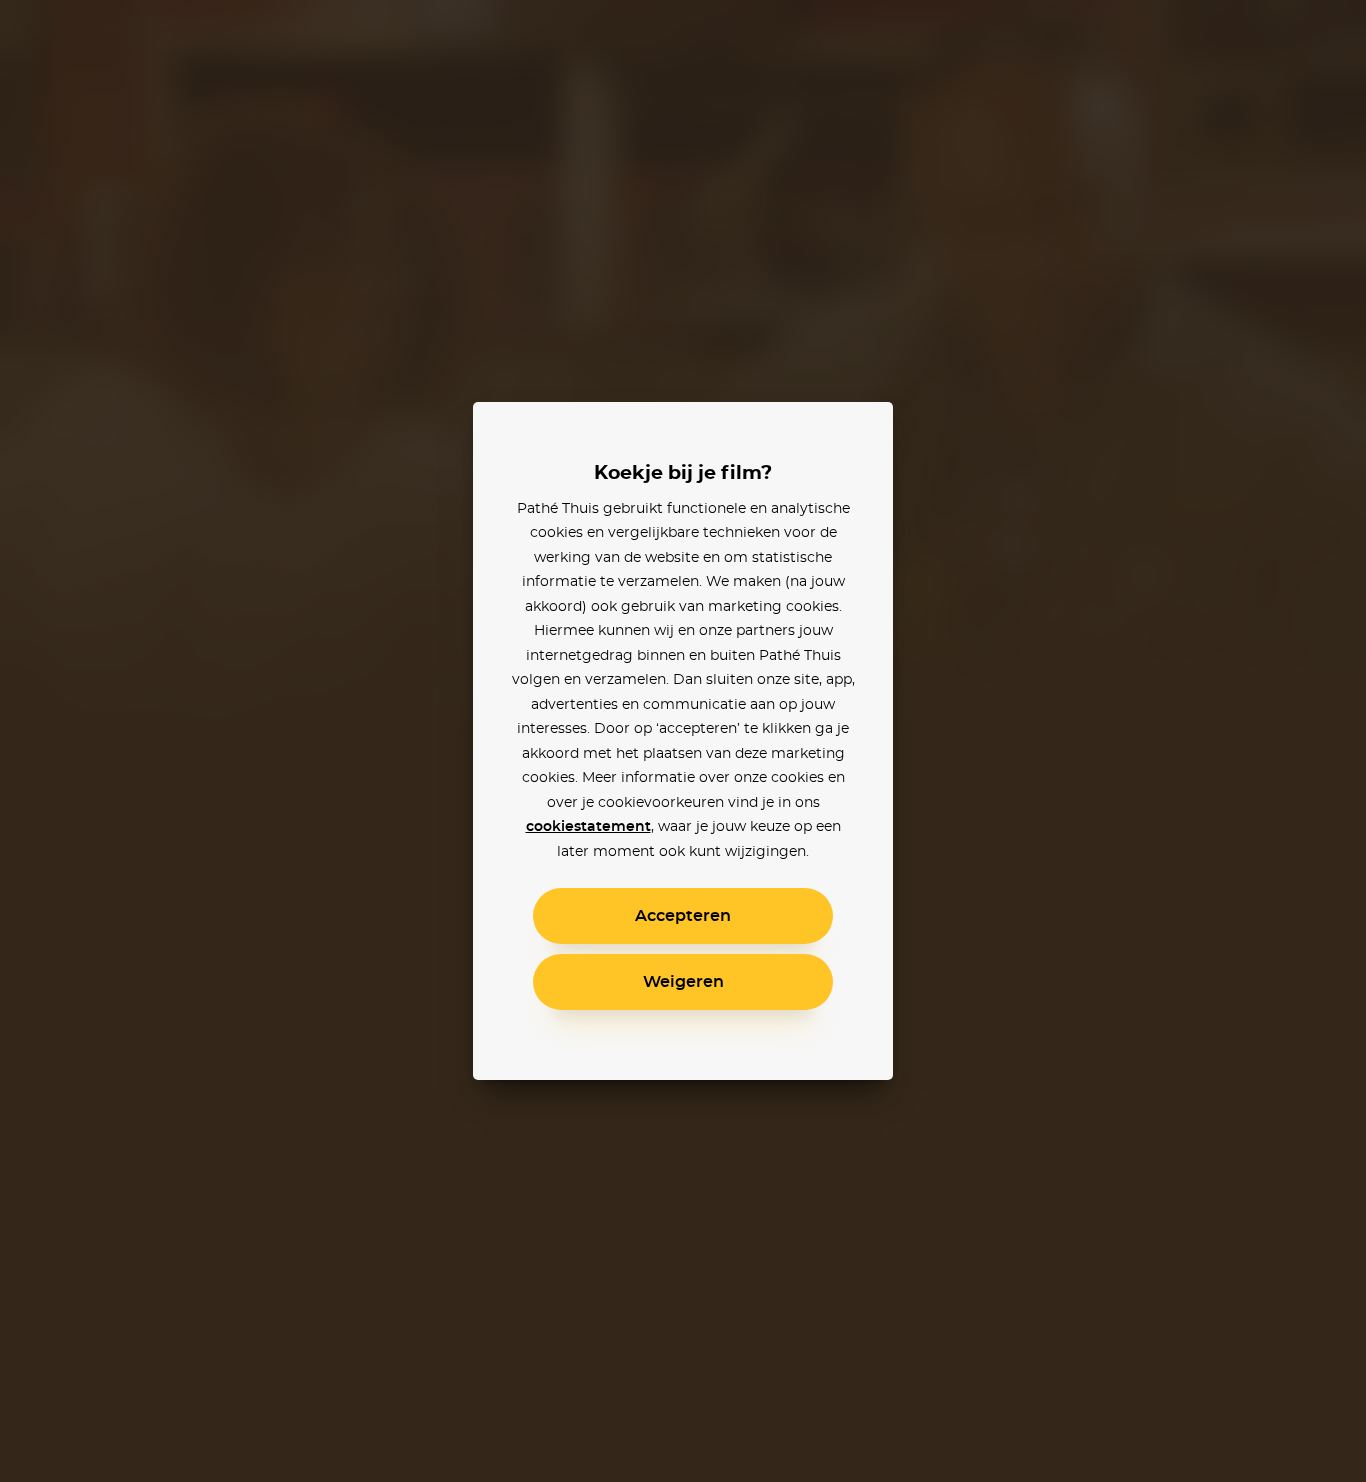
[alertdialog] (683, 741)
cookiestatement (588, 827)
